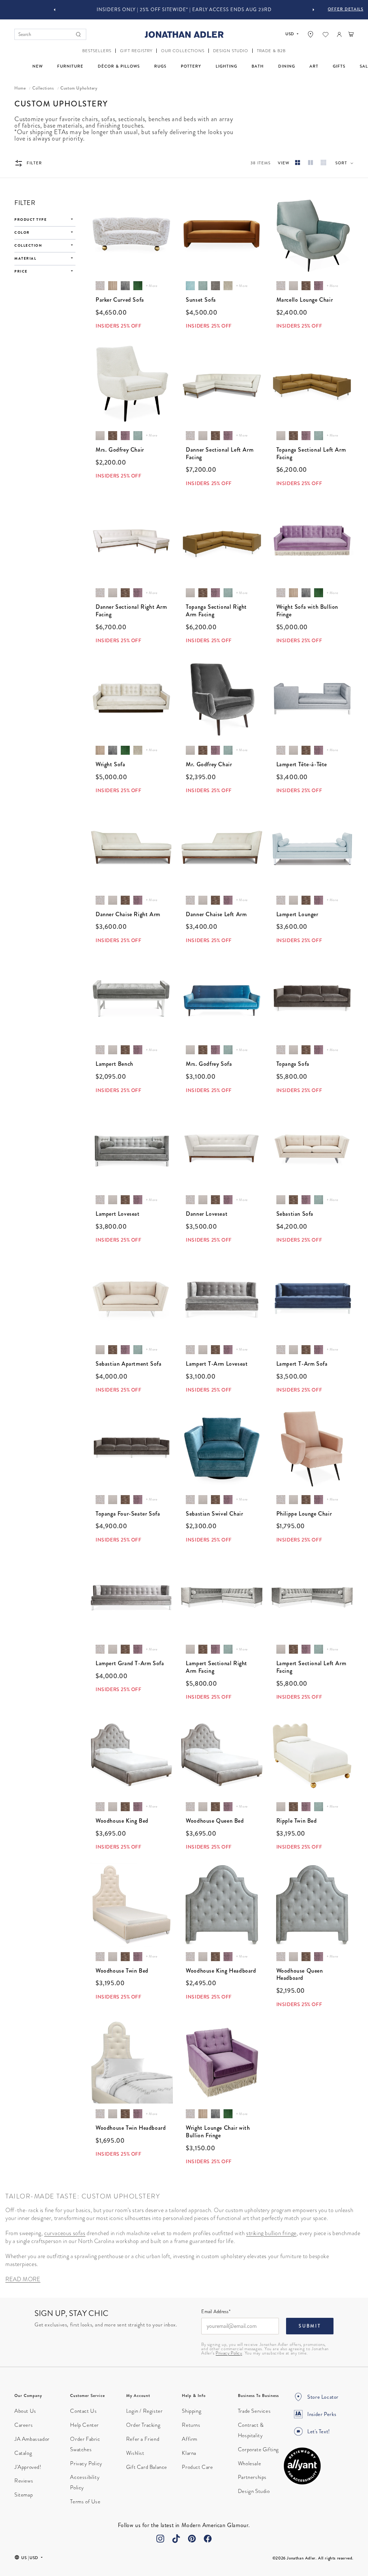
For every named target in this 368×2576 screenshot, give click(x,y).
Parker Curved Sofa (120, 300)
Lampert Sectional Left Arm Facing (311, 1667)
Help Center (84, 2425)
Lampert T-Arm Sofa (302, 1364)
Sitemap (24, 2495)
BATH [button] (258, 66)
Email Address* (216, 2312)
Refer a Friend (143, 2439)
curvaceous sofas (65, 2233)
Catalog (23, 2453)
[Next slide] (313, 10)
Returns (191, 2425)
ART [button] (314, 66)
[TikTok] (176, 2539)
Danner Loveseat (207, 1214)
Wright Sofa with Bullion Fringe (307, 611)
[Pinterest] (192, 2539)
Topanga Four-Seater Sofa (128, 1514)
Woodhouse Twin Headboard (131, 2128)
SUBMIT (310, 2326)
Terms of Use (85, 2502)
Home (20, 88)
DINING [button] (287, 66)
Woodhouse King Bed (122, 1821)
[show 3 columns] (298, 163)
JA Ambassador (32, 2439)
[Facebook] (208, 2539)
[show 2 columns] (310, 163)
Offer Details (346, 9)
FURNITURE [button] (70, 66)
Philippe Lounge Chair (304, 1514)
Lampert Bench (114, 1064)
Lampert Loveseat (118, 1214)
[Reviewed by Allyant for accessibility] (302, 2466)
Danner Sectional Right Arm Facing (131, 611)
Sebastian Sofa (295, 1214)
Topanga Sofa (293, 1064)
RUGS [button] (160, 66)
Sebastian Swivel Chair (214, 1514)
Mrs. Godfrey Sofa (209, 1064)
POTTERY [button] (191, 66)
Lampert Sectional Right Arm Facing (217, 1667)
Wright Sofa (111, 765)
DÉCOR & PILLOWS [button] (119, 66)
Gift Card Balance (147, 2467)
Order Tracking (143, 2425)
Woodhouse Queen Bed (215, 1821)
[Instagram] (160, 2539)
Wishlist (135, 2453)
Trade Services (254, 2411)
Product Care (197, 2467)
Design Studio (254, 2491)
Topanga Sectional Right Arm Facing (216, 611)
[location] (310, 34)
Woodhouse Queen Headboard (300, 1975)
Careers (24, 2425)
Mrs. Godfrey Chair (120, 450)
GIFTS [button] (339, 66)
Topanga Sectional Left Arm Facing (311, 454)
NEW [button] (38, 66)
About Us (25, 2411)
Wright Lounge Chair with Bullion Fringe (218, 2132)
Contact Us (83, 2411)
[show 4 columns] (323, 163)
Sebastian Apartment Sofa (128, 1364)
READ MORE (23, 2279)
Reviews (24, 2481)
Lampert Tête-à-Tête (302, 765)
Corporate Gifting (258, 2449)
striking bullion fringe (271, 2233)
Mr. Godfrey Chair (209, 765)
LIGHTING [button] (226, 66)
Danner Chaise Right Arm (128, 915)
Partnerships (252, 2477)
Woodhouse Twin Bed (122, 1971)
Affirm (190, 2439)
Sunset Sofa (201, 300)
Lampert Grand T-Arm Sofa (130, 1664)
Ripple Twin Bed (297, 1821)
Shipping (192, 2411)
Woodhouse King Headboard (221, 1971)
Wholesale (249, 2463)
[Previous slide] (55, 10)
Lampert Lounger (297, 915)
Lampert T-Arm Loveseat (217, 1364)
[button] (97, 51)
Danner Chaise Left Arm (216, 915)
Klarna (189, 2453)
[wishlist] (326, 35)
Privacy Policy (229, 2353)
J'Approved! (28, 2467)
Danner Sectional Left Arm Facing (220, 454)
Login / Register (144, 2411)
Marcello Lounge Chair (305, 300)
